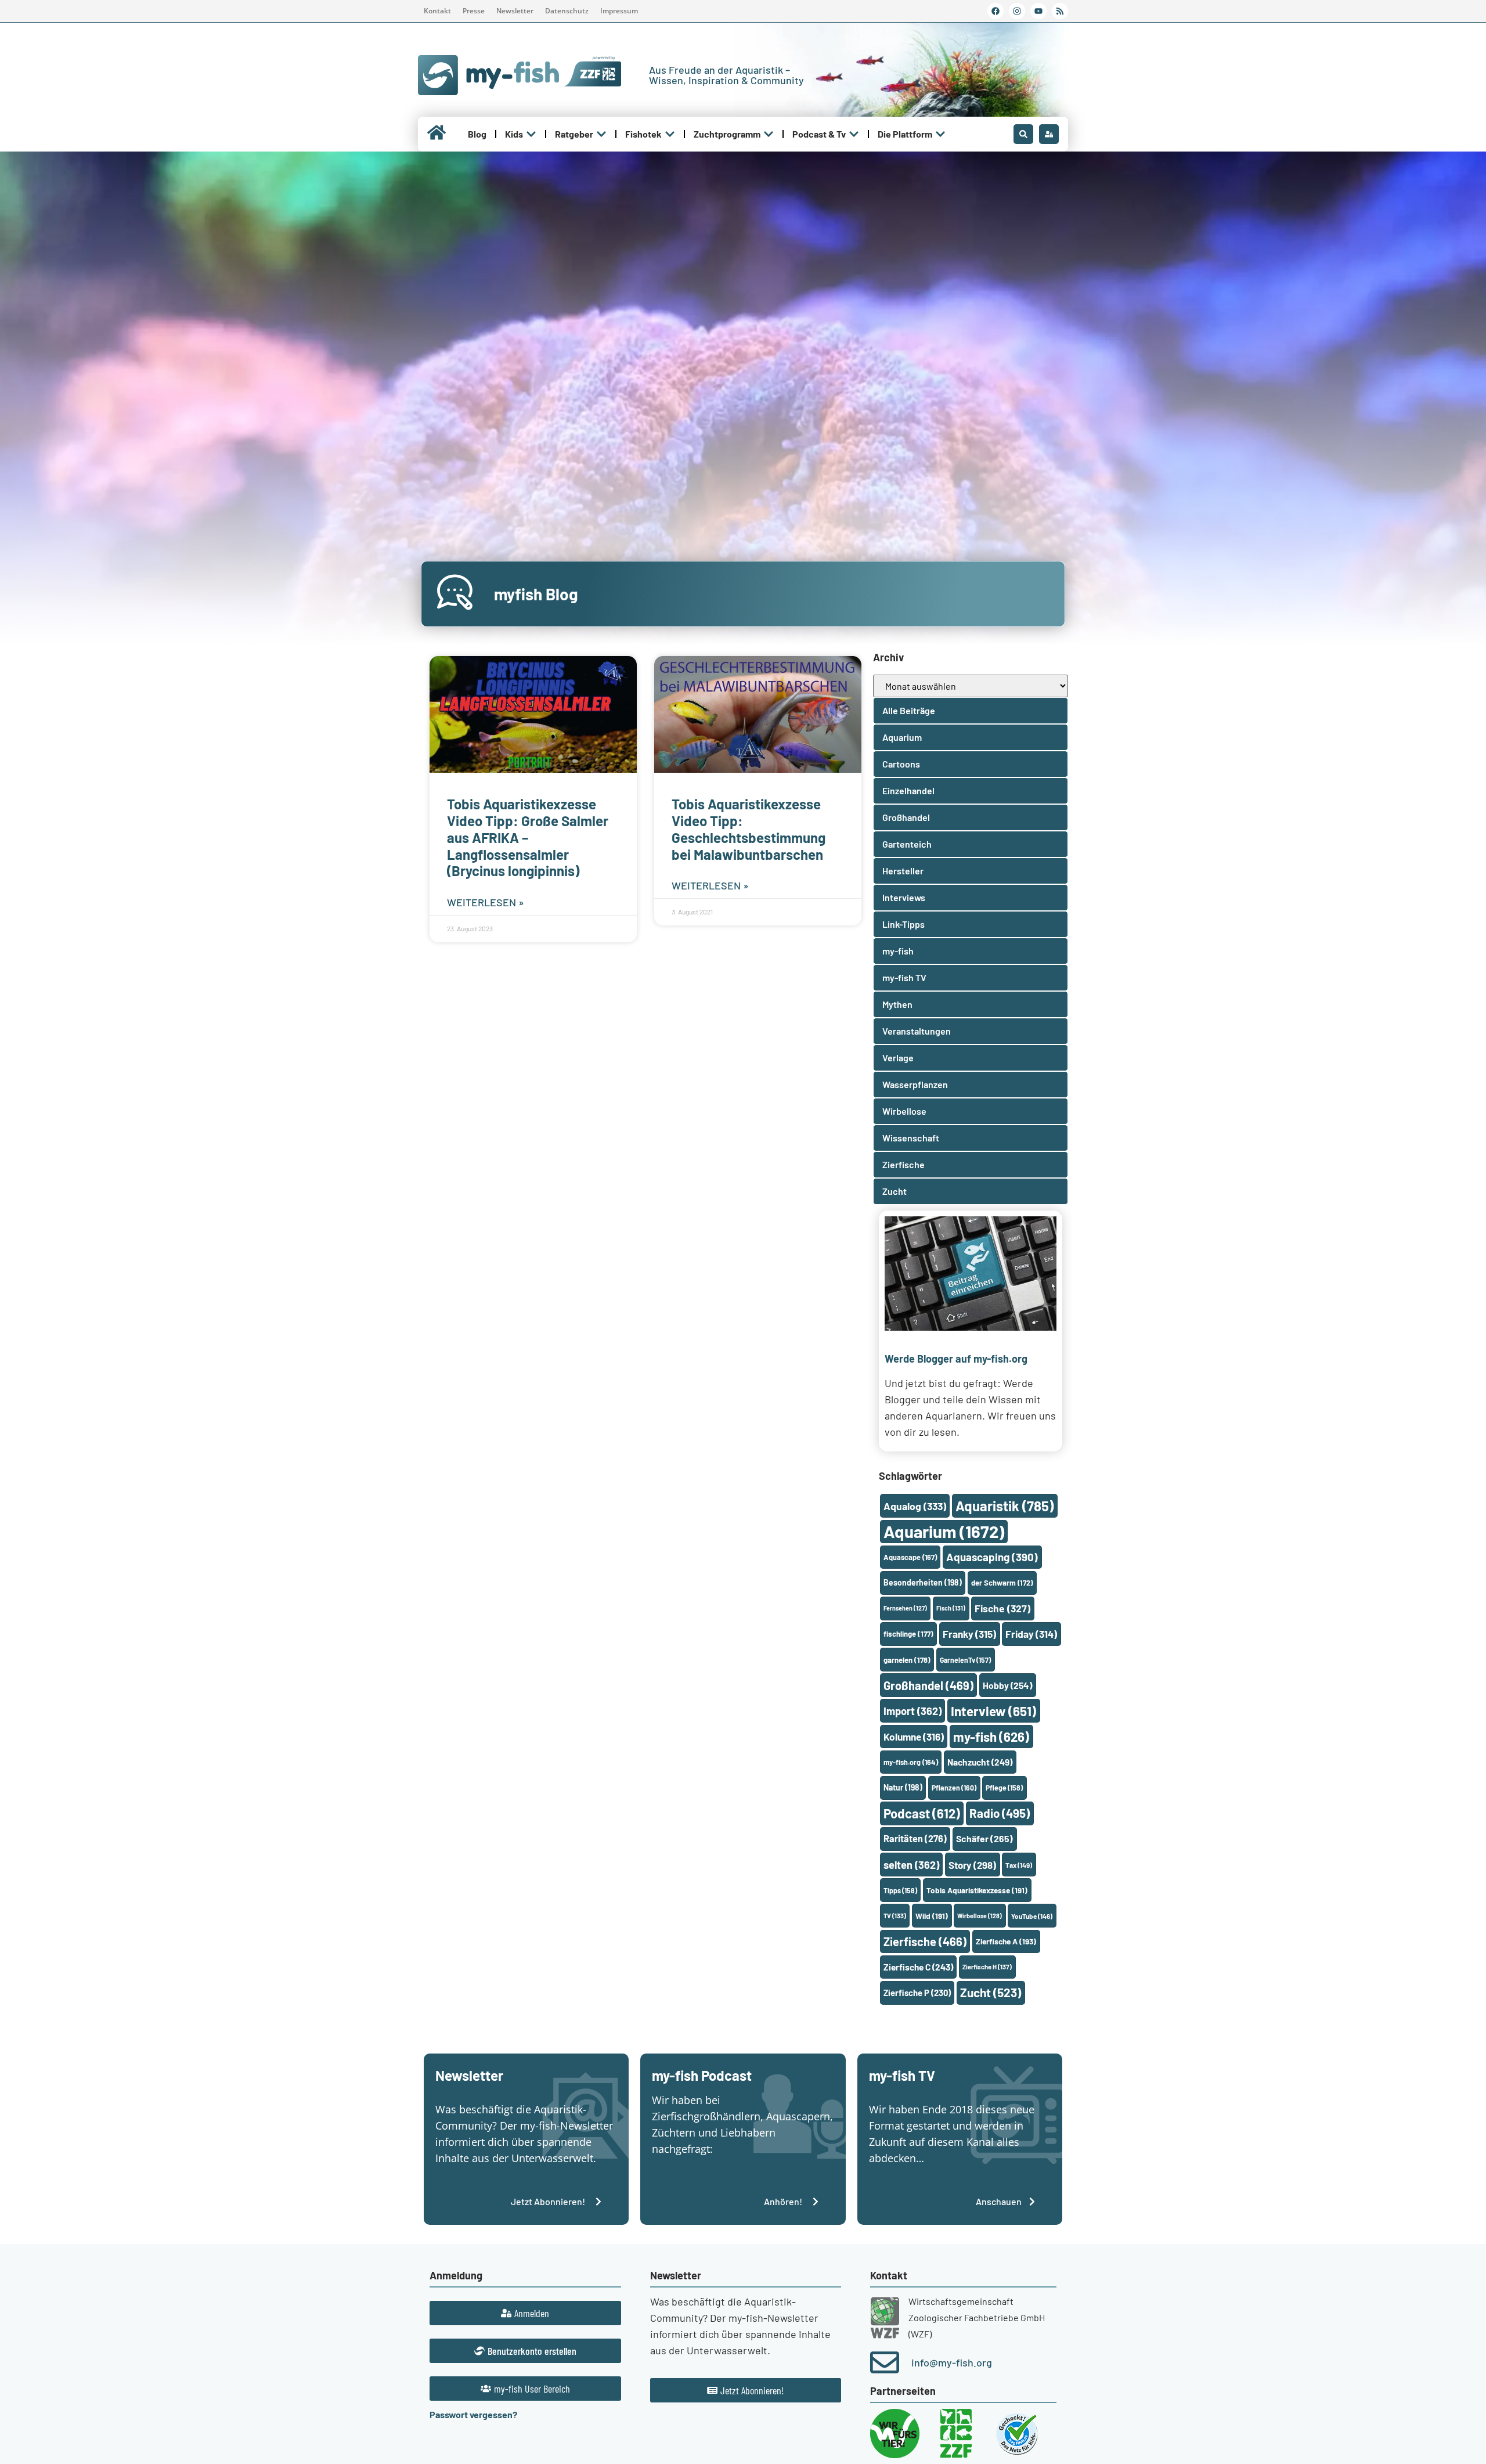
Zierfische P (917, 1993)
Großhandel (928, 1685)
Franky (969, 1634)
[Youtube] (1038, 11)
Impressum (619, 11)
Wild (932, 1916)
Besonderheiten (923, 1582)
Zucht (991, 1992)
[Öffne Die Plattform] (940, 134)
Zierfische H (987, 1967)
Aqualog (915, 1506)
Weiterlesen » (486, 902)
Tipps (900, 1890)
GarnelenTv (965, 1660)
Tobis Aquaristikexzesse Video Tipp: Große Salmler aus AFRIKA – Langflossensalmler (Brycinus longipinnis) (528, 837)
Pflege (1004, 1788)
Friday (1031, 1634)
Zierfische (925, 1941)
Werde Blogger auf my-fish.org (956, 1359)
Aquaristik (1005, 1506)
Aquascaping (992, 1557)
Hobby (1007, 1685)
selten (911, 1865)
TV (895, 1916)
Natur (903, 1787)
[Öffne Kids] (531, 134)
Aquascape (910, 1557)
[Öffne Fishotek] (670, 134)
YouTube (1032, 1916)
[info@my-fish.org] (885, 2362)
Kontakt (437, 11)
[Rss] (1060, 11)
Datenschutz (567, 11)
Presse (474, 11)
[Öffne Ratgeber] (601, 134)
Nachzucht (980, 1762)
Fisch (951, 1608)
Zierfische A (1006, 1941)
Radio (1000, 1813)
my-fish (991, 1737)
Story (972, 1865)
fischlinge (908, 1634)
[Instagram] (1017, 11)
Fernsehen (905, 1608)
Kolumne (914, 1737)
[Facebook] (996, 11)
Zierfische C (918, 1967)
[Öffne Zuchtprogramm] (769, 134)
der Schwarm (1002, 1583)
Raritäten (915, 1838)
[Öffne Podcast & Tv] (854, 134)
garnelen (907, 1660)
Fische (1002, 1608)
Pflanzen (954, 1788)
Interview (993, 1711)
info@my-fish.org (952, 2362)
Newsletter (515, 11)
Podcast (922, 1813)
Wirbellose (980, 1916)
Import (912, 1711)
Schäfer (984, 1838)
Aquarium (944, 1531)
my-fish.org (911, 1762)
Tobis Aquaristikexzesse (977, 1890)
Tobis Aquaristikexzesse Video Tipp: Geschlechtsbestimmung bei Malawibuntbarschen (749, 829)
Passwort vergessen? (473, 2414)
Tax (1019, 1865)
